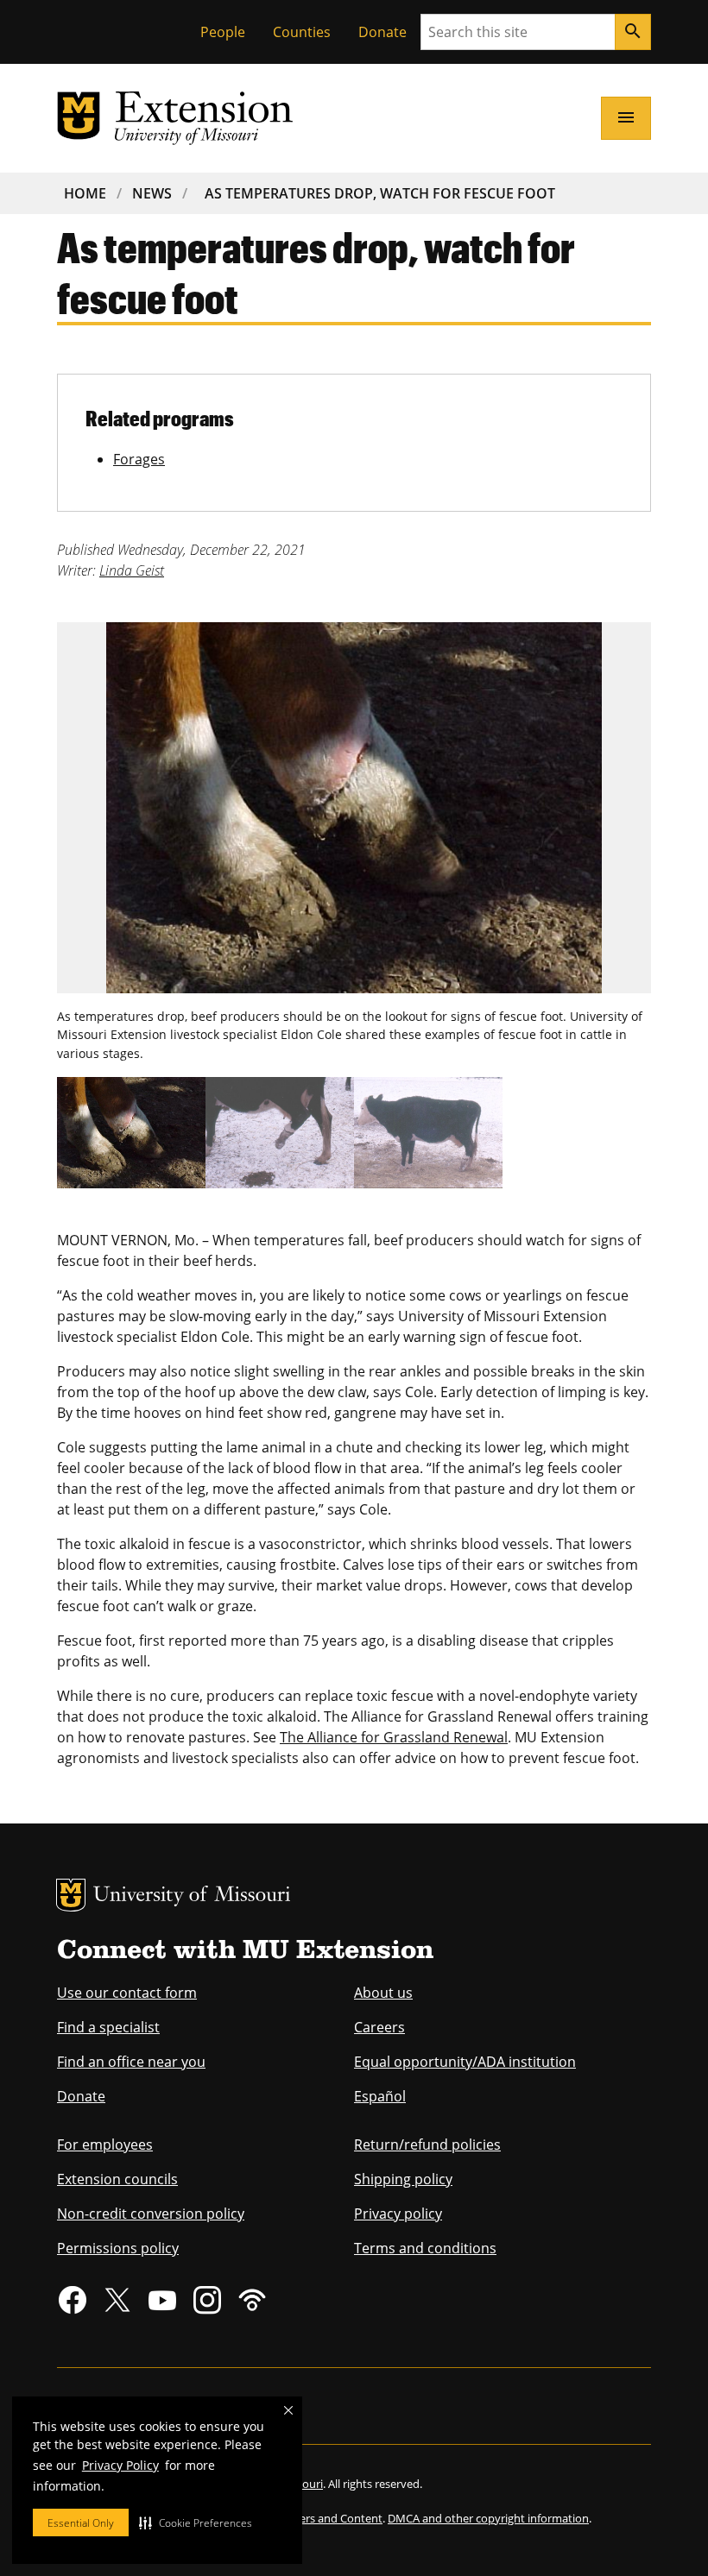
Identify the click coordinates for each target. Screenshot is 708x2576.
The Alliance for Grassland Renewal (394, 1737)
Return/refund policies (427, 2145)
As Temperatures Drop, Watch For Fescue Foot (380, 193)
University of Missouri (192, 1896)
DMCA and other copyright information (488, 2518)
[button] (196, 2522)
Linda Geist (132, 570)
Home (85, 193)
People (223, 32)
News (152, 193)
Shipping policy (403, 2179)
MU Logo (71, 1895)
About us (383, 1993)
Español (380, 2096)
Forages (139, 459)
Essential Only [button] (81, 2523)
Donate (382, 32)
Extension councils (117, 2179)
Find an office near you (131, 2062)
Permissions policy (118, 2248)
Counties (302, 32)
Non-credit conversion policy (151, 2214)
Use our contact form (127, 1993)
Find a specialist (108, 2027)
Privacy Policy (120, 2465)
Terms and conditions (425, 2248)
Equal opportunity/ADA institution (465, 2062)
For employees (105, 2145)
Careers (379, 2027)
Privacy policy (398, 2214)
